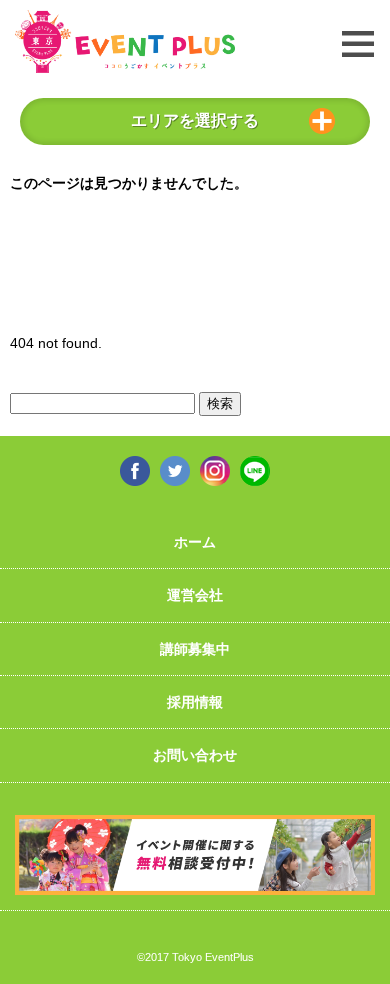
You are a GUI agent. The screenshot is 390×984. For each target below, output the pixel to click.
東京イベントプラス (125, 41)
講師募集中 (195, 649)
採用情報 (195, 702)
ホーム (195, 542)
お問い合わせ (195, 755)
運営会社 (195, 595)
